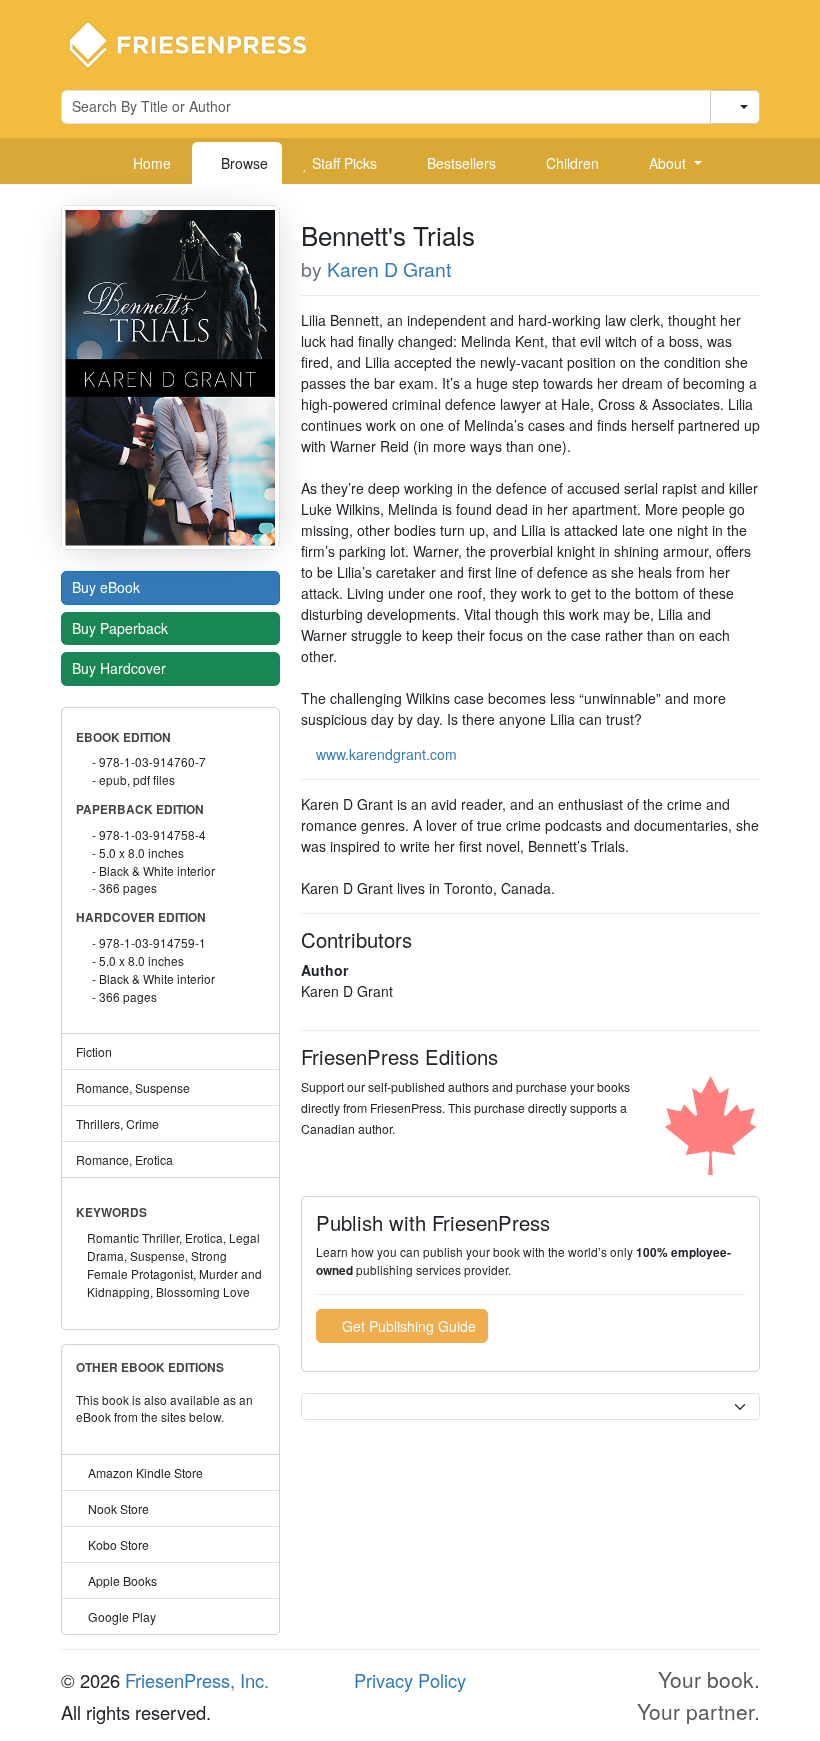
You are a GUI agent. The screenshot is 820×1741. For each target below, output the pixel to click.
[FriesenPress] (201, 43)
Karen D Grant (389, 269)
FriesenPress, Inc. (197, 1680)
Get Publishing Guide (407, 1326)
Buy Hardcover (121, 668)
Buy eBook (108, 587)
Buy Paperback (122, 628)
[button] (668, 163)
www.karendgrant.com (386, 754)
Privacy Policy (410, 1680)
